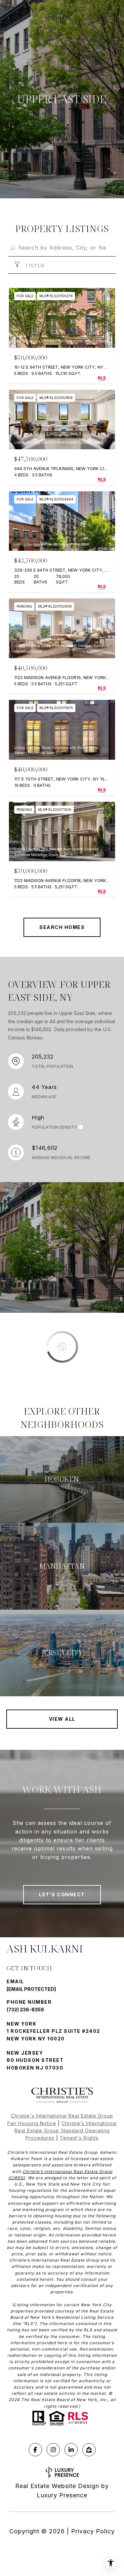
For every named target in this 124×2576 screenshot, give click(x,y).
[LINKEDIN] (71, 2450)
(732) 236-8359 (25, 2010)
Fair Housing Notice (32, 2123)
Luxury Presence (62, 2495)
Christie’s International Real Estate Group (67, 2172)
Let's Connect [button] (62, 1894)
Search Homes (62, 927)
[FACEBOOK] (35, 2450)
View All (62, 1719)
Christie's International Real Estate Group (62, 2116)
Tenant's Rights (79, 2138)
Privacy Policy (93, 2531)
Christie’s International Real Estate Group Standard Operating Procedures (66, 2131)
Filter (34, 265)
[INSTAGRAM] (53, 2450)
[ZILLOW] (89, 2450)
